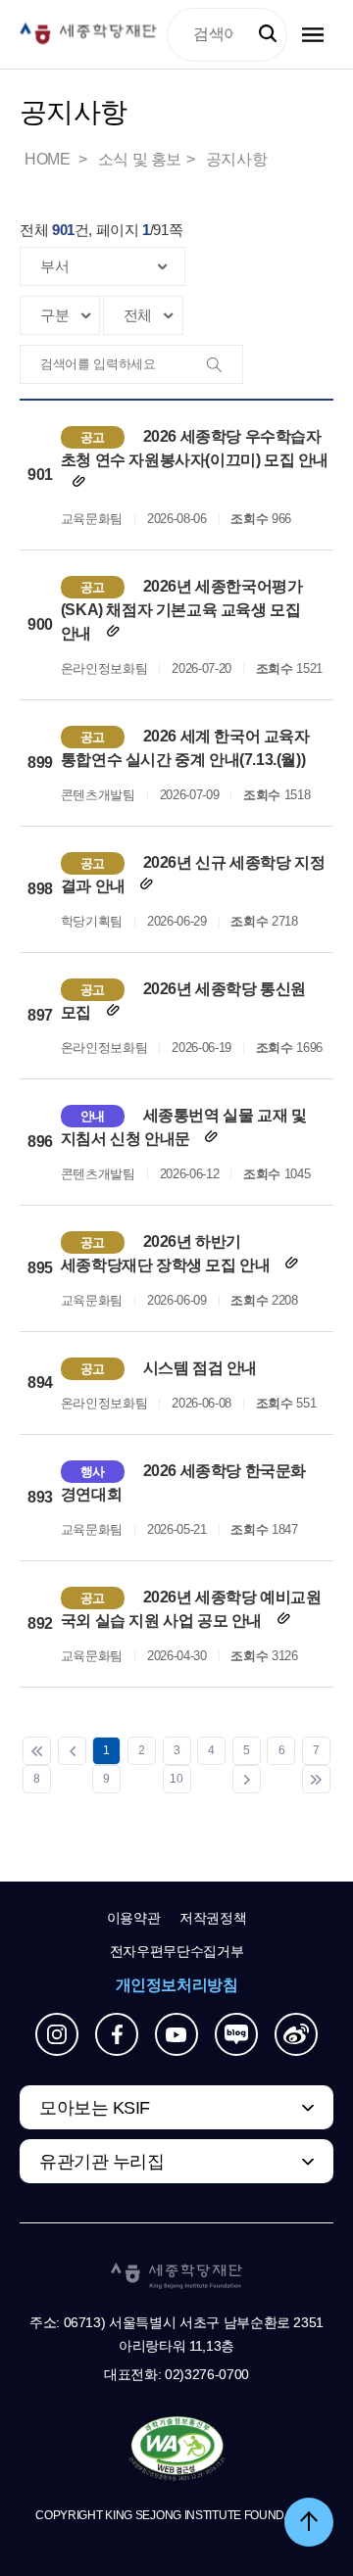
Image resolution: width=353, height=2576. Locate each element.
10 (176, 1779)
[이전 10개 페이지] (72, 1751)
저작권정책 (213, 1918)
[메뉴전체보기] (313, 35)
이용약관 (134, 1918)
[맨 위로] (309, 2522)
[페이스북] (117, 2034)
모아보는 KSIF (95, 2108)
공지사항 (236, 159)
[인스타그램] (57, 2034)
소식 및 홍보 (140, 159)
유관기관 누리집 (101, 2162)
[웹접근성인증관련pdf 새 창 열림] (177, 2450)
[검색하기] (268, 34)
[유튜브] (176, 2034)
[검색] (223, 365)
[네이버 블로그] (236, 2034)
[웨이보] (296, 2034)
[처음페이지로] (37, 1751)
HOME (49, 159)
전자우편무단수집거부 (177, 1951)
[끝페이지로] (316, 1779)
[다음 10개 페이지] (247, 1779)
